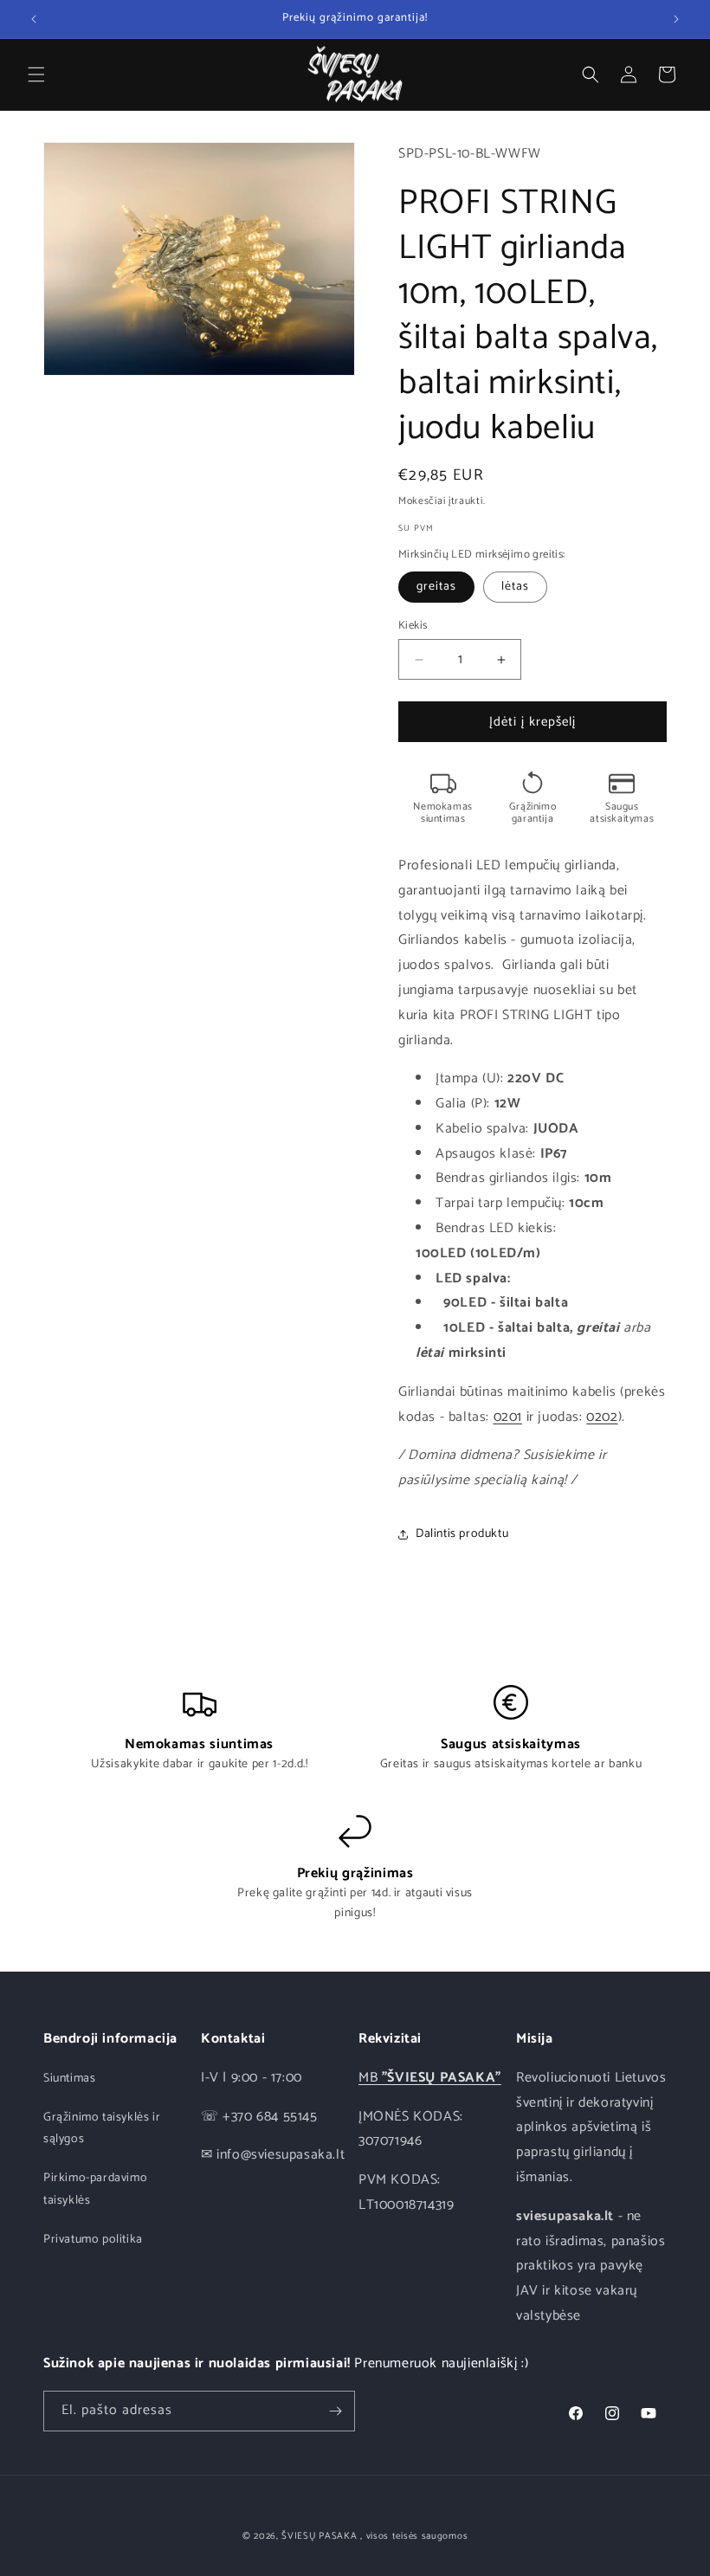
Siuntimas (69, 2079)
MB (430, 2078)
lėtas (515, 587)
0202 (602, 1417)
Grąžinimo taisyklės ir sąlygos (102, 2128)
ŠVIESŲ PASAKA (319, 2536)
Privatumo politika (93, 2240)
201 (512, 1417)
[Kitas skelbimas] (676, 19)
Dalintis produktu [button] (462, 1534)
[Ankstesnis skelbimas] (34, 19)
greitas (436, 587)
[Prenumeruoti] (335, 2411)
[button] (36, 74)
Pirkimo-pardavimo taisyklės (95, 2189)
